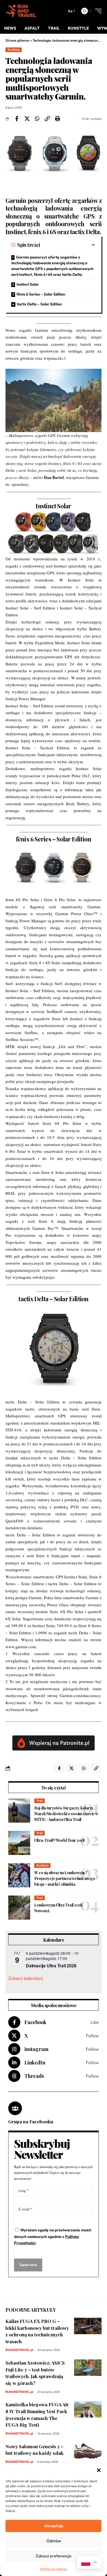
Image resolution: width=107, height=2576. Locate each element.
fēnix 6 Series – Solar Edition (41, 294)
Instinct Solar (28, 284)
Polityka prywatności (54, 2569)
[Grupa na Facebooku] (15, 2108)
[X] (54, 2036)
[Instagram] (54, 2049)
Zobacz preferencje (54, 2556)
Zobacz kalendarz (26, 1978)
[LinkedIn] (54, 2062)
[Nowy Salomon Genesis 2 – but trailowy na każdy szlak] (88, 2451)
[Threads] (54, 2076)
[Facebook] (54, 2022)
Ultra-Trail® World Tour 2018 (59, 1840)
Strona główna (17, 40)
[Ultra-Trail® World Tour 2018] (19, 1843)
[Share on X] (27, 119)
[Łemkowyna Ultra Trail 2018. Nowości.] (19, 1908)
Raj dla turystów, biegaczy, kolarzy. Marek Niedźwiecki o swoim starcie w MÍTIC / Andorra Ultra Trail (66, 1814)
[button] (99, 2470)
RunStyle (14, 50)
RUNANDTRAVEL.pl (19, 2350)
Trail (40, 1801)
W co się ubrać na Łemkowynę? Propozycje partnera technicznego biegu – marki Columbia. (64, 1878)
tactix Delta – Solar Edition (39, 304)
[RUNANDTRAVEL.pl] (21, 11)
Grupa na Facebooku (31, 2121)
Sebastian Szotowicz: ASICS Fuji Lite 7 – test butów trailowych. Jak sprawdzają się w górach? (35, 2373)
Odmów (54, 2541)
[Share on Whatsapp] (37, 119)
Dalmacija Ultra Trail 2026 (51, 1966)
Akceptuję (54, 2526)
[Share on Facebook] (17, 119)
